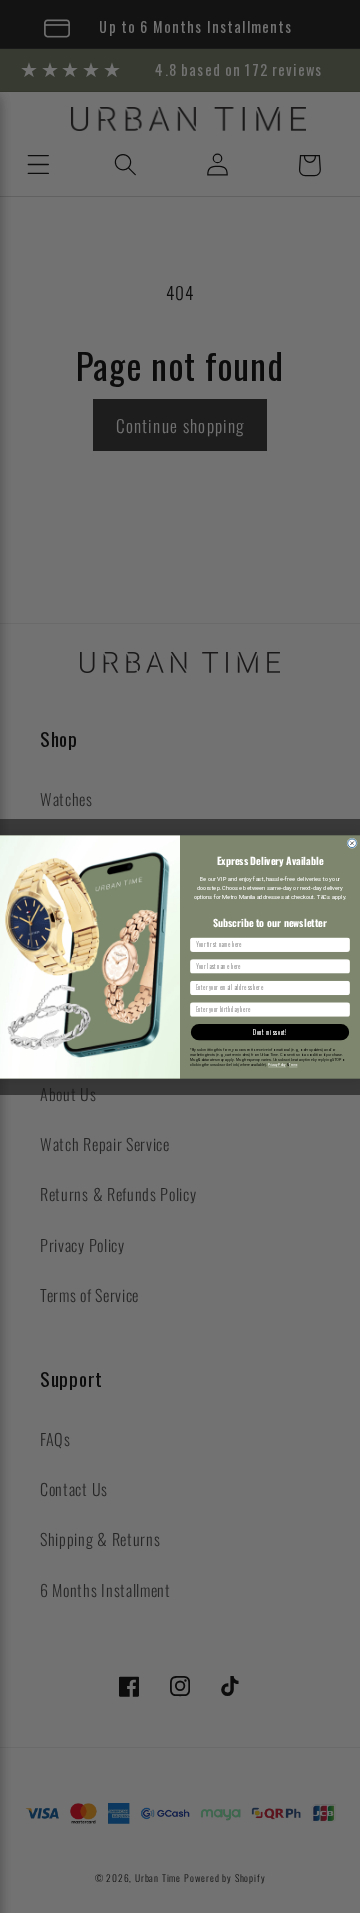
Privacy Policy (277, 1065)
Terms (293, 1065)
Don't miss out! (269, 1031)
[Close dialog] (352, 842)
